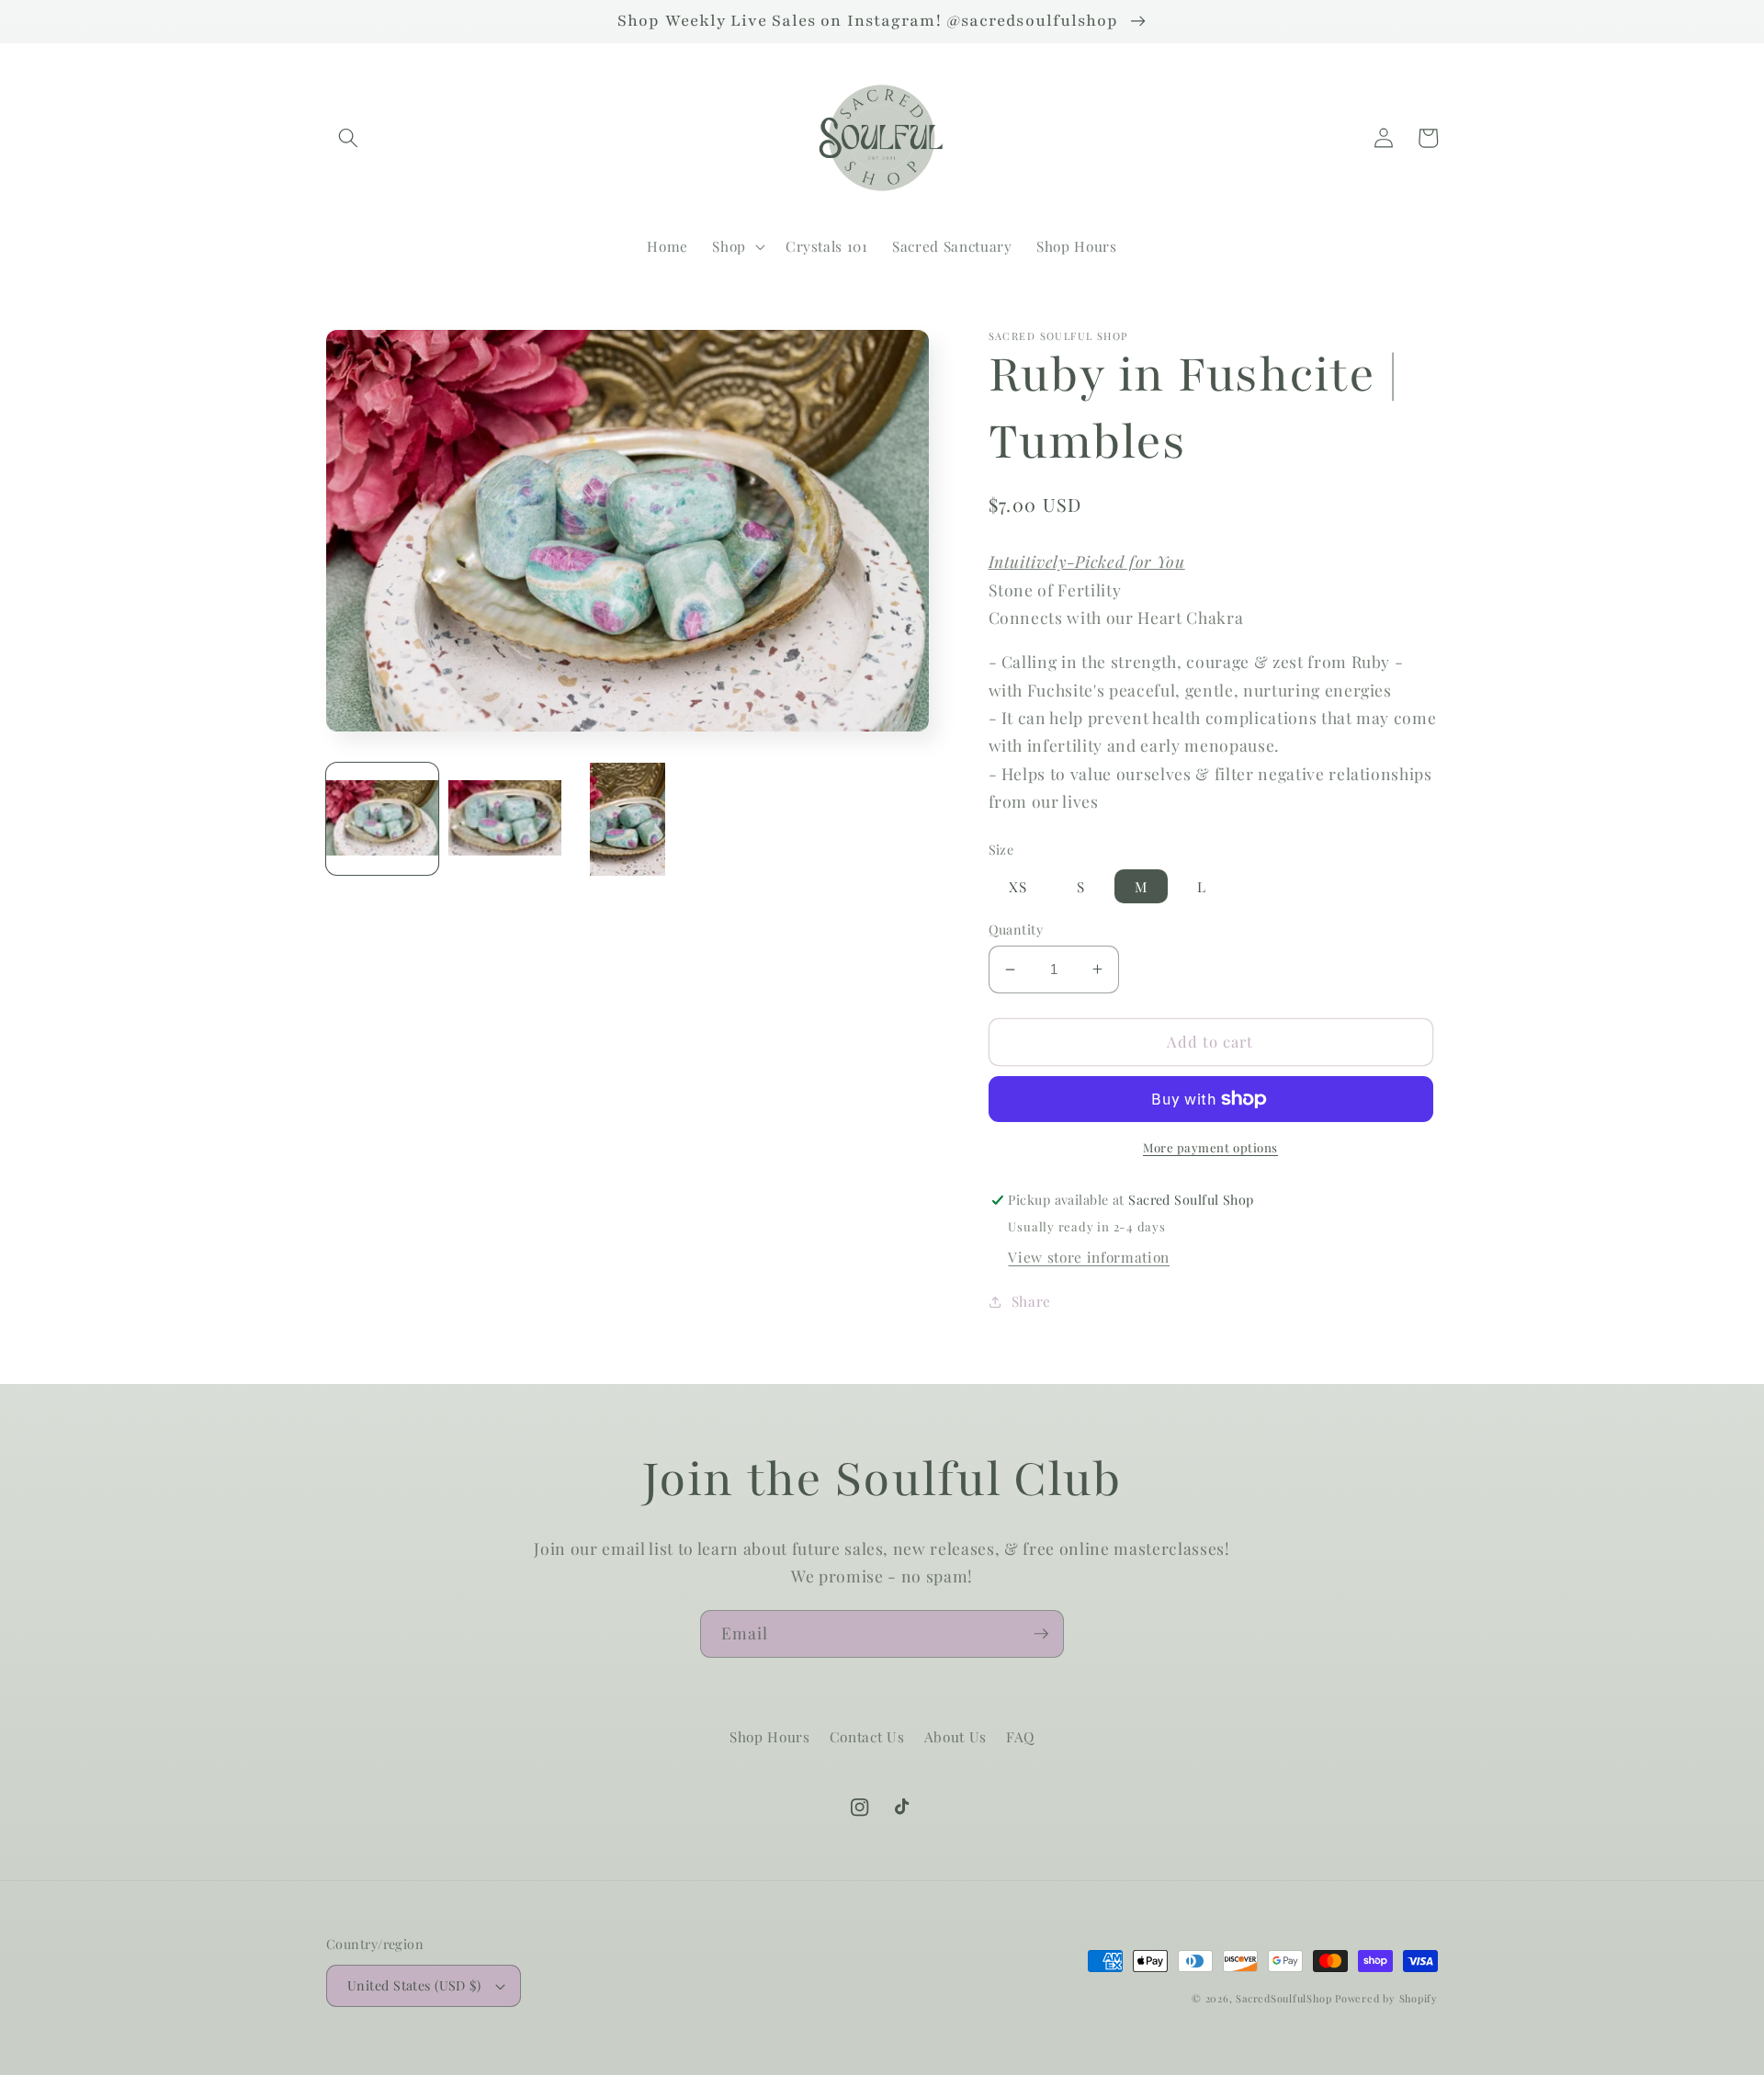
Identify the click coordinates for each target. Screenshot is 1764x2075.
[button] (348, 138)
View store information (1089, 1257)
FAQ (1020, 1736)
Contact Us (867, 1736)
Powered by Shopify (1386, 1998)
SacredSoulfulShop (1283, 1998)
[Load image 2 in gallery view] (504, 819)
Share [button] (1031, 1301)
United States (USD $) (414, 1985)
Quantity (1016, 930)
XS (1018, 886)
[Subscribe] (1041, 1634)
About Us (955, 1736)
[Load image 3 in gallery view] (628, 819)
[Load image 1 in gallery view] (382, 819)
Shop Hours (770, 1736)
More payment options (1210, 1147)
